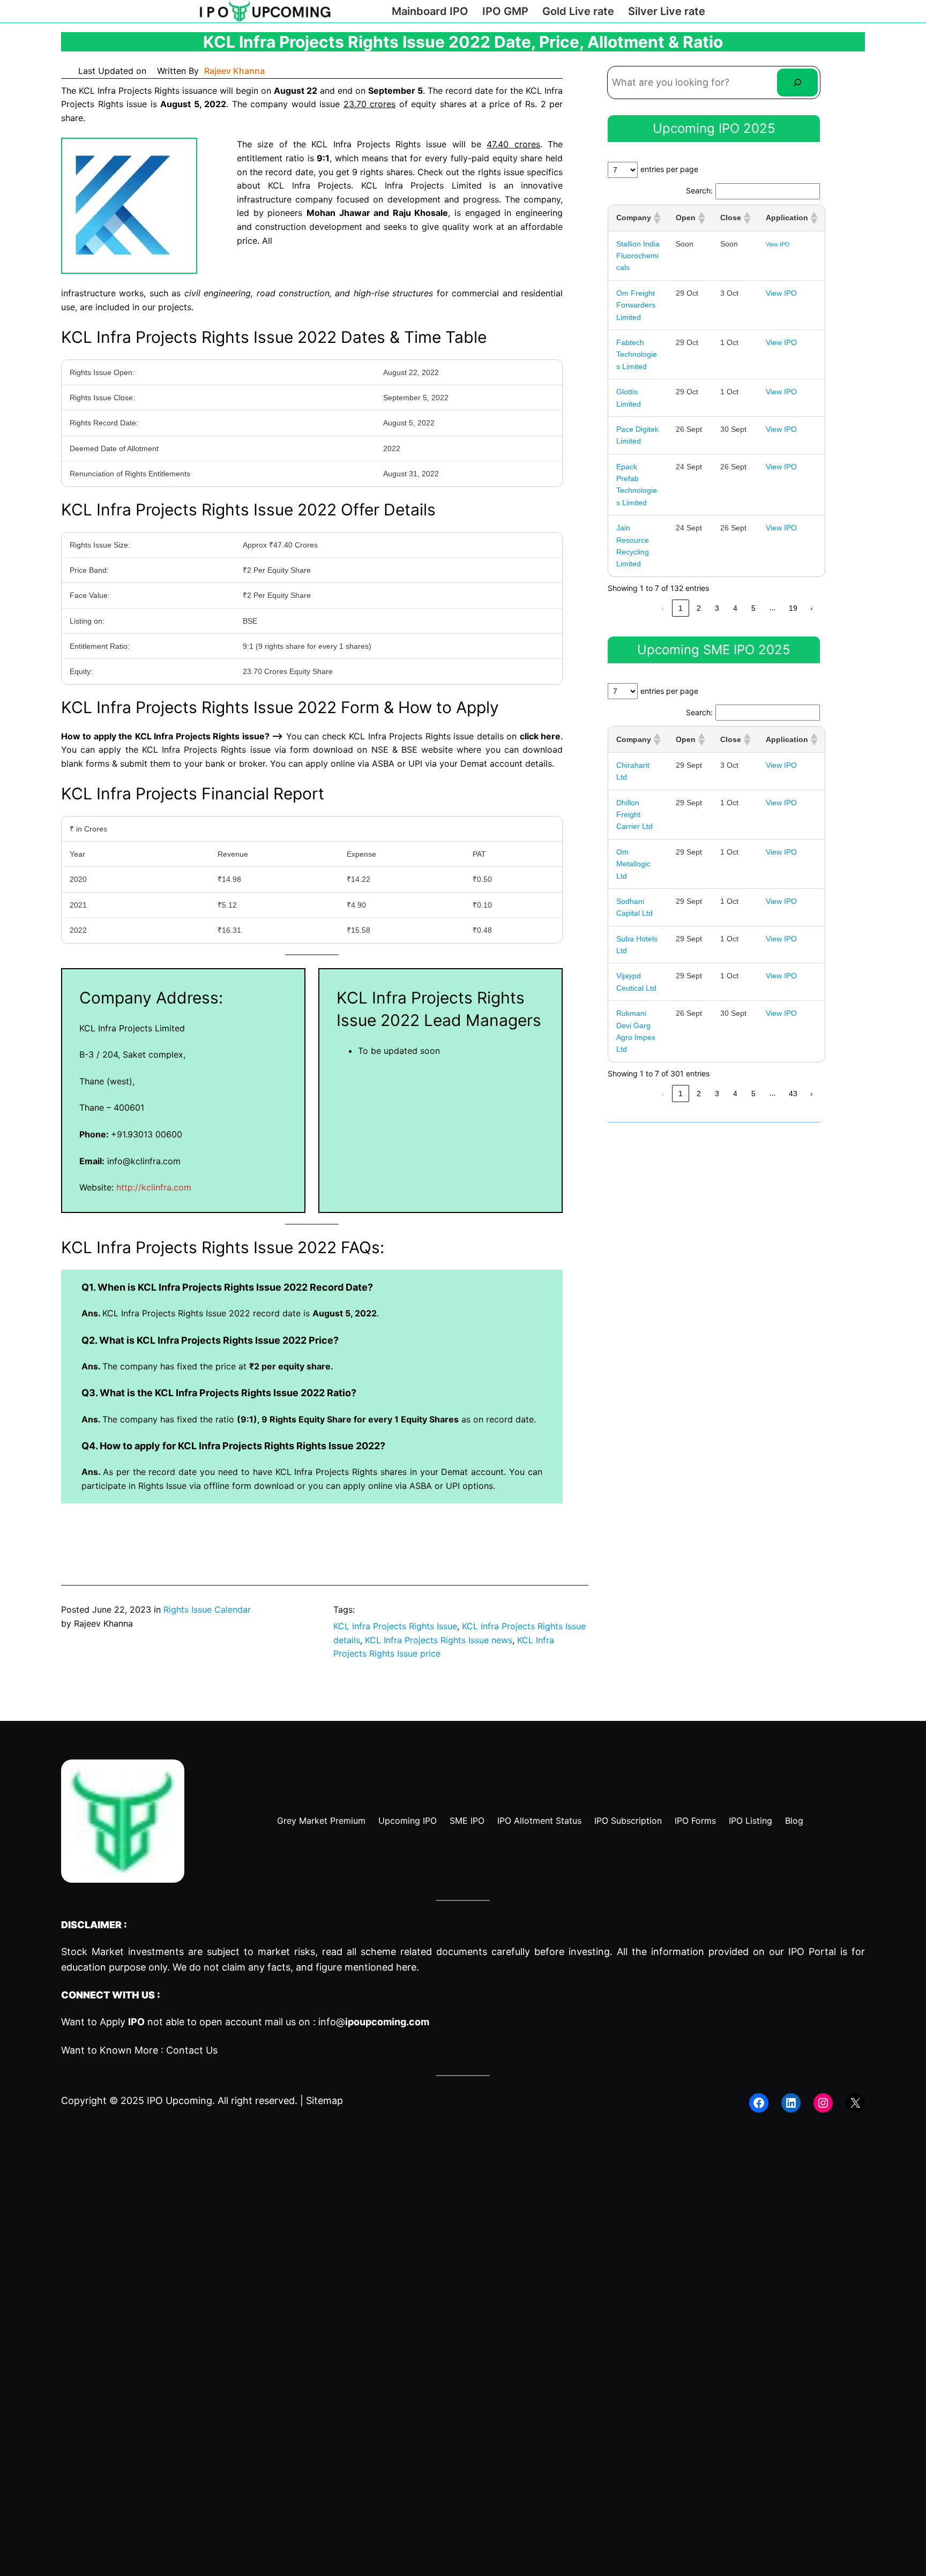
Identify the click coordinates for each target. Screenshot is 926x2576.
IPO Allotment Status (539, 1821)
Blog (794, 1821)
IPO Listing (750, 1821)
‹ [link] (663, 608)
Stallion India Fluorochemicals (638, 256)
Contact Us (192, 2050)
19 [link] (793, 608)
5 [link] (753, 608)
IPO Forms (695, 1821)
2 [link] (699, 608)
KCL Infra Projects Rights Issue (395, 1626)
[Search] (797, 83)
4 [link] (735, 608)
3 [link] (717, 608)
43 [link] (793, 1094)
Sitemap (324, 2101)
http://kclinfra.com (154, 1187)
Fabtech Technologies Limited (637, 354)
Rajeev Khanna (234, 71)
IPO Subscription (628, 1821)
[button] (656, 218)
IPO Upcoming (180, 2101)
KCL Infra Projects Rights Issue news (439, 1640)
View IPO (778, 244)
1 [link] (681, 608)
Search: (699, 190)
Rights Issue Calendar (207, 1609)
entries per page (669, 169)
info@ (374, 2022)
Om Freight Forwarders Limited (636, 305)
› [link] (812, 608)
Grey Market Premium (321, 1821)
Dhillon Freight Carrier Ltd (634, 815)
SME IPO (467, 1821)
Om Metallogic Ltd (633, 864)
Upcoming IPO (408, 1821)
